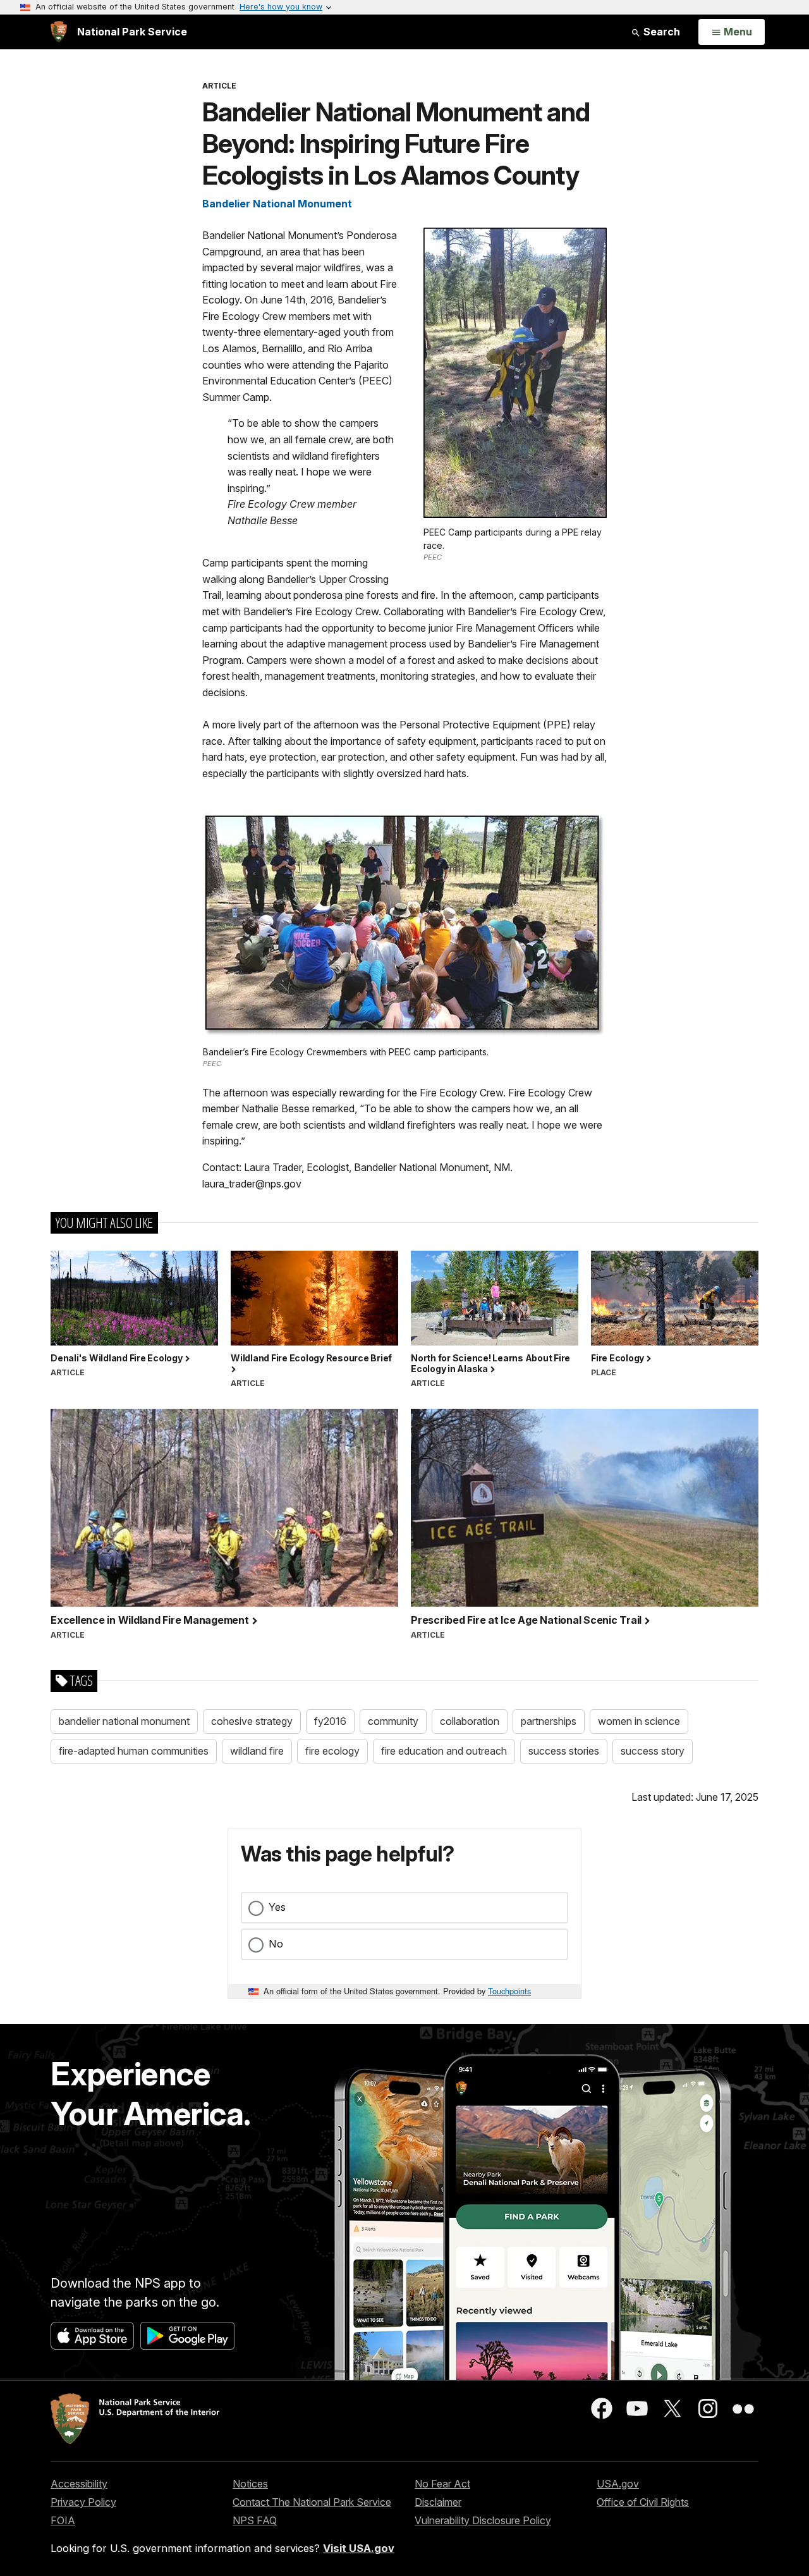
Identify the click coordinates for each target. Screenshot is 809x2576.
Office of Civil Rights (643, 2502)
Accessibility (79, 2484)
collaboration (470, 1721)
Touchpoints (509, 1991)
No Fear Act (442, 2484)
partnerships (549, 1721)
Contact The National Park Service (312, 2502)
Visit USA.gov (359, 2548)
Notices (250, 2484)
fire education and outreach (444, 1751)
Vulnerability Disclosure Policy (483, 2520)
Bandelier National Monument (277, 204)
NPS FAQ (255, 2520)
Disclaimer (438, 2502)
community (393, 1721)
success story (653, 1751)
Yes (277, 1907)
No (276, 1944)
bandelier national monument (124, 1721)
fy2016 (330, 1721)
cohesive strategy (252, 1721)
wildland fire (257, 1751)
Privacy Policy (83, 2502)
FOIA (63, 2520)
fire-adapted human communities (134, 1751)
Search (660, 32)
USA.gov (618, 2484)
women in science (639, 1721)
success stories (564, 1751)
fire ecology (332, 1751)
